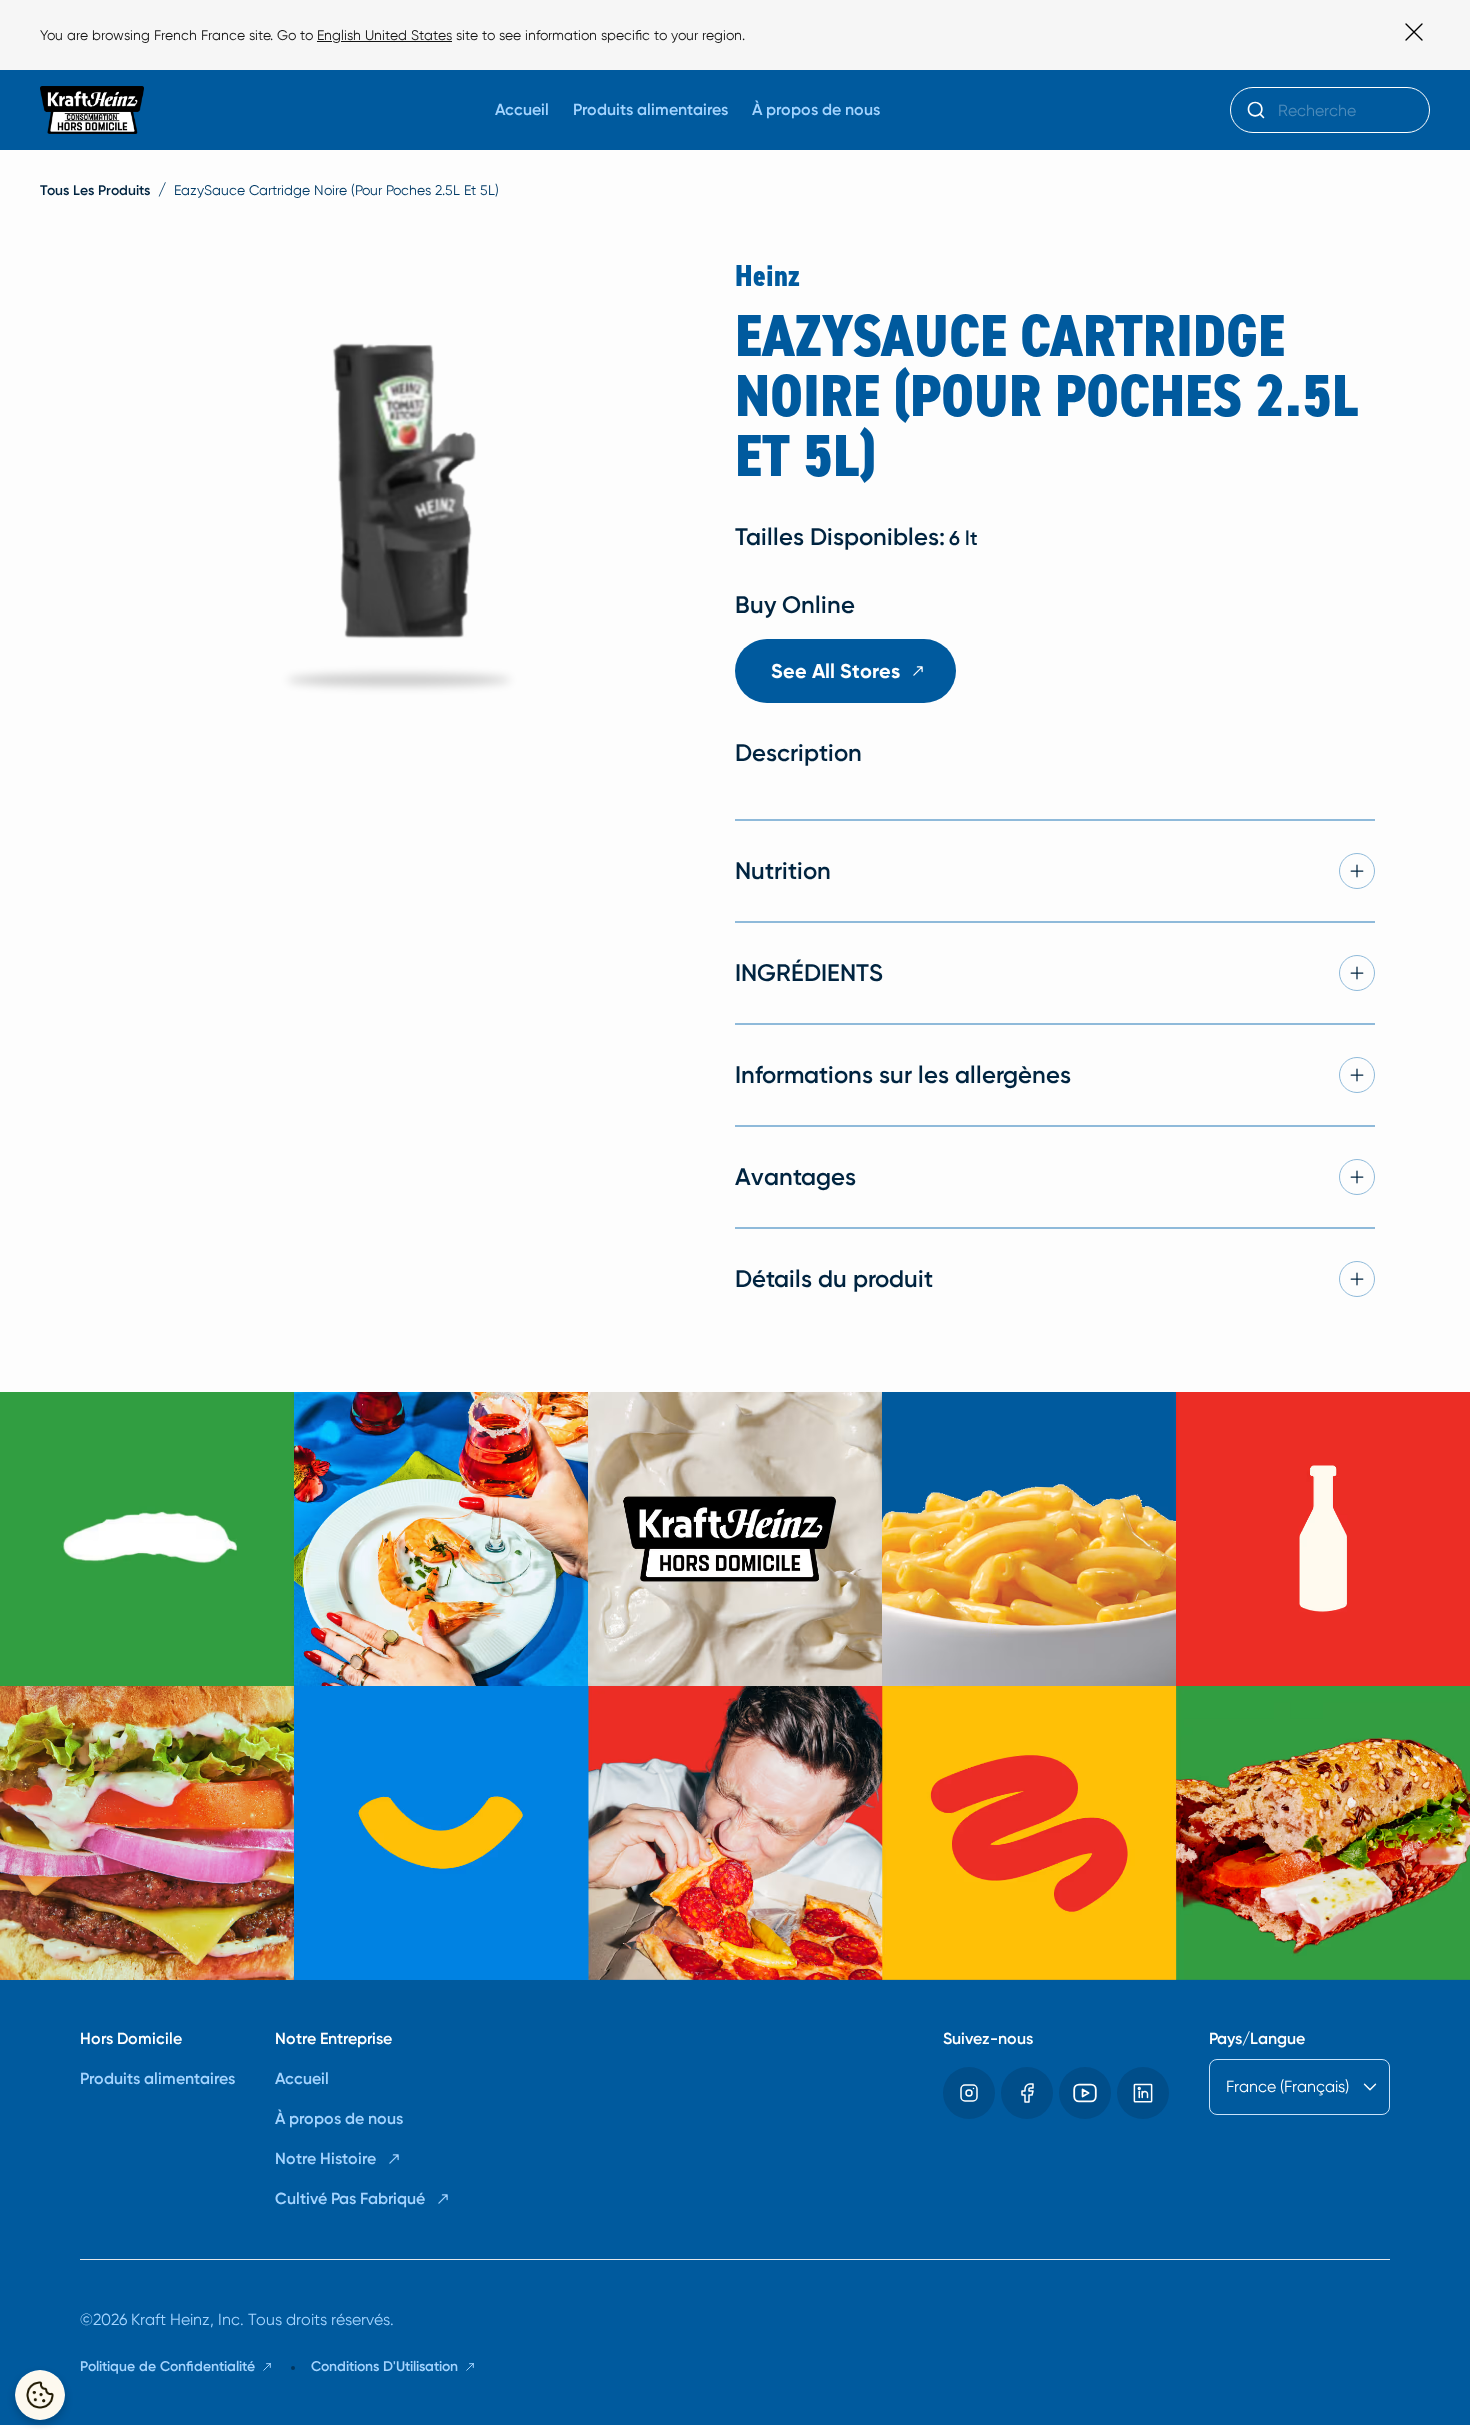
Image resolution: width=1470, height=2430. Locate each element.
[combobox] (1330, 110)
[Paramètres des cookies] (40, 2395)
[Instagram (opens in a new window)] (969, 2093)
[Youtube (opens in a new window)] (1085, 2093)
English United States (384, 35)
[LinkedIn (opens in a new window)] (1143, 2093)
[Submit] (1254, 110)
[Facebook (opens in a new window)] (1027, 2093)
